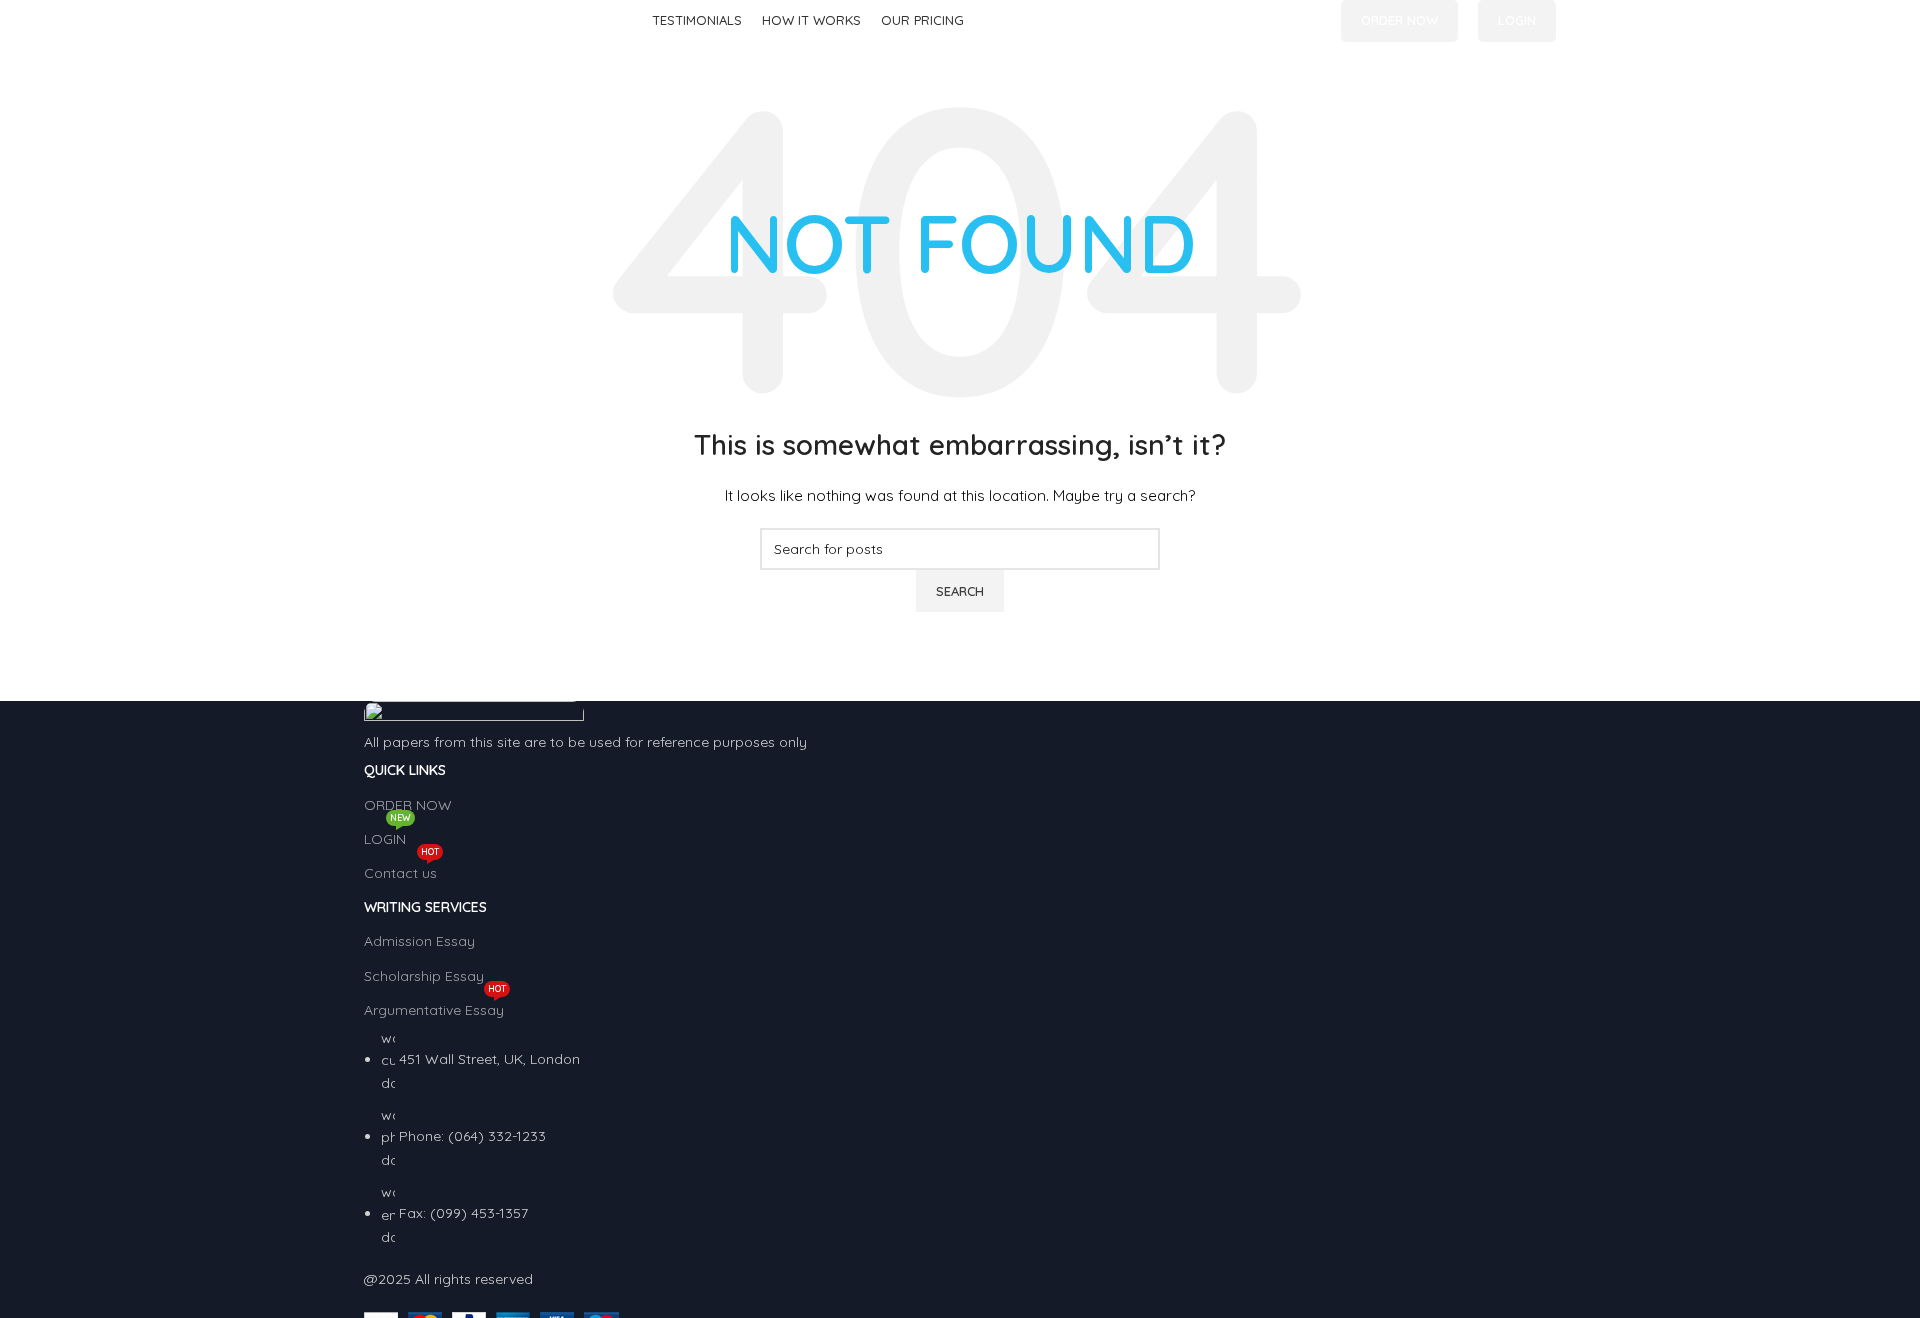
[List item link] (960, 1138)
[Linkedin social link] (1309, 21)
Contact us (401, 869)
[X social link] (1286, 21)
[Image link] (474, 715)
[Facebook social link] (1263, 21)
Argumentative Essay (435, 1006)
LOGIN (1517, 20)
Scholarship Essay (424, 976)
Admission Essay (419, 941)
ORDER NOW (1399, 20)
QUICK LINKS (405, 770)
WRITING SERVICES (425, 907)
